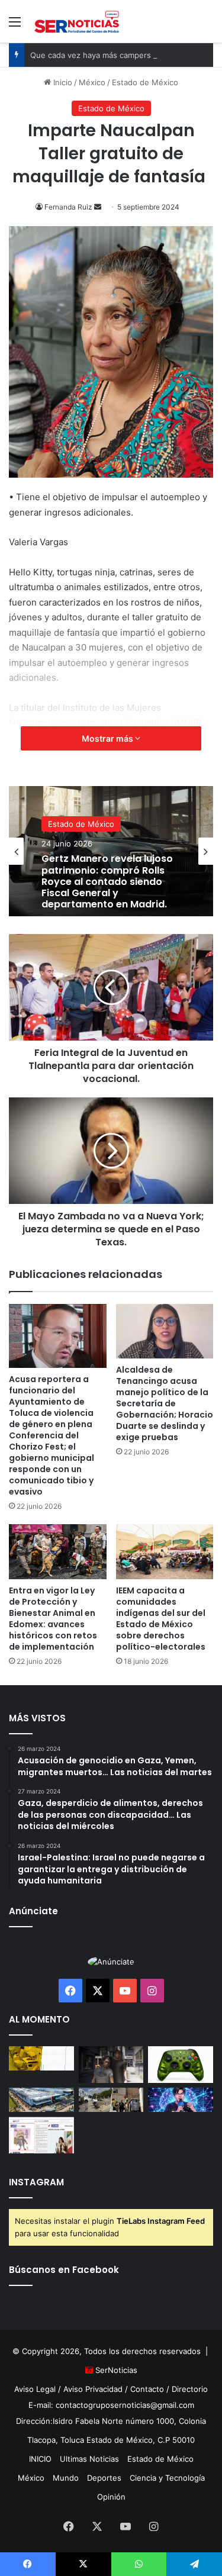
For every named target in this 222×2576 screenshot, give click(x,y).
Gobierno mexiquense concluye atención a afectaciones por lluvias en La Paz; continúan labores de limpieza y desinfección (107, 891)
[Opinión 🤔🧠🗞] (41, 2135)
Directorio (190, 2389)
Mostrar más (108, 738)
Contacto (147, 2389)
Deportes (104, 2478)
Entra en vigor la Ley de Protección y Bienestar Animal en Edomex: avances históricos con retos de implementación (53, 1619)
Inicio (62, 82)
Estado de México (145, 82)
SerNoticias (116, 2370)
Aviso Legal (35, 2389)
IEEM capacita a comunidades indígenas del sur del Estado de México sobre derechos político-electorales (161, 1619)
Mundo (66, 2478)
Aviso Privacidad (93, 2389)
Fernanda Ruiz (68, 207)
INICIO (40, 2459)
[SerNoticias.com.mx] (77, 21)
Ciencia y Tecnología (167, 2478)
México (92, 82)
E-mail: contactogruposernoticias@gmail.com (111, 2405)
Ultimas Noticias (89, 2459)
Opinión (111, 2497)
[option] (111, 851)
